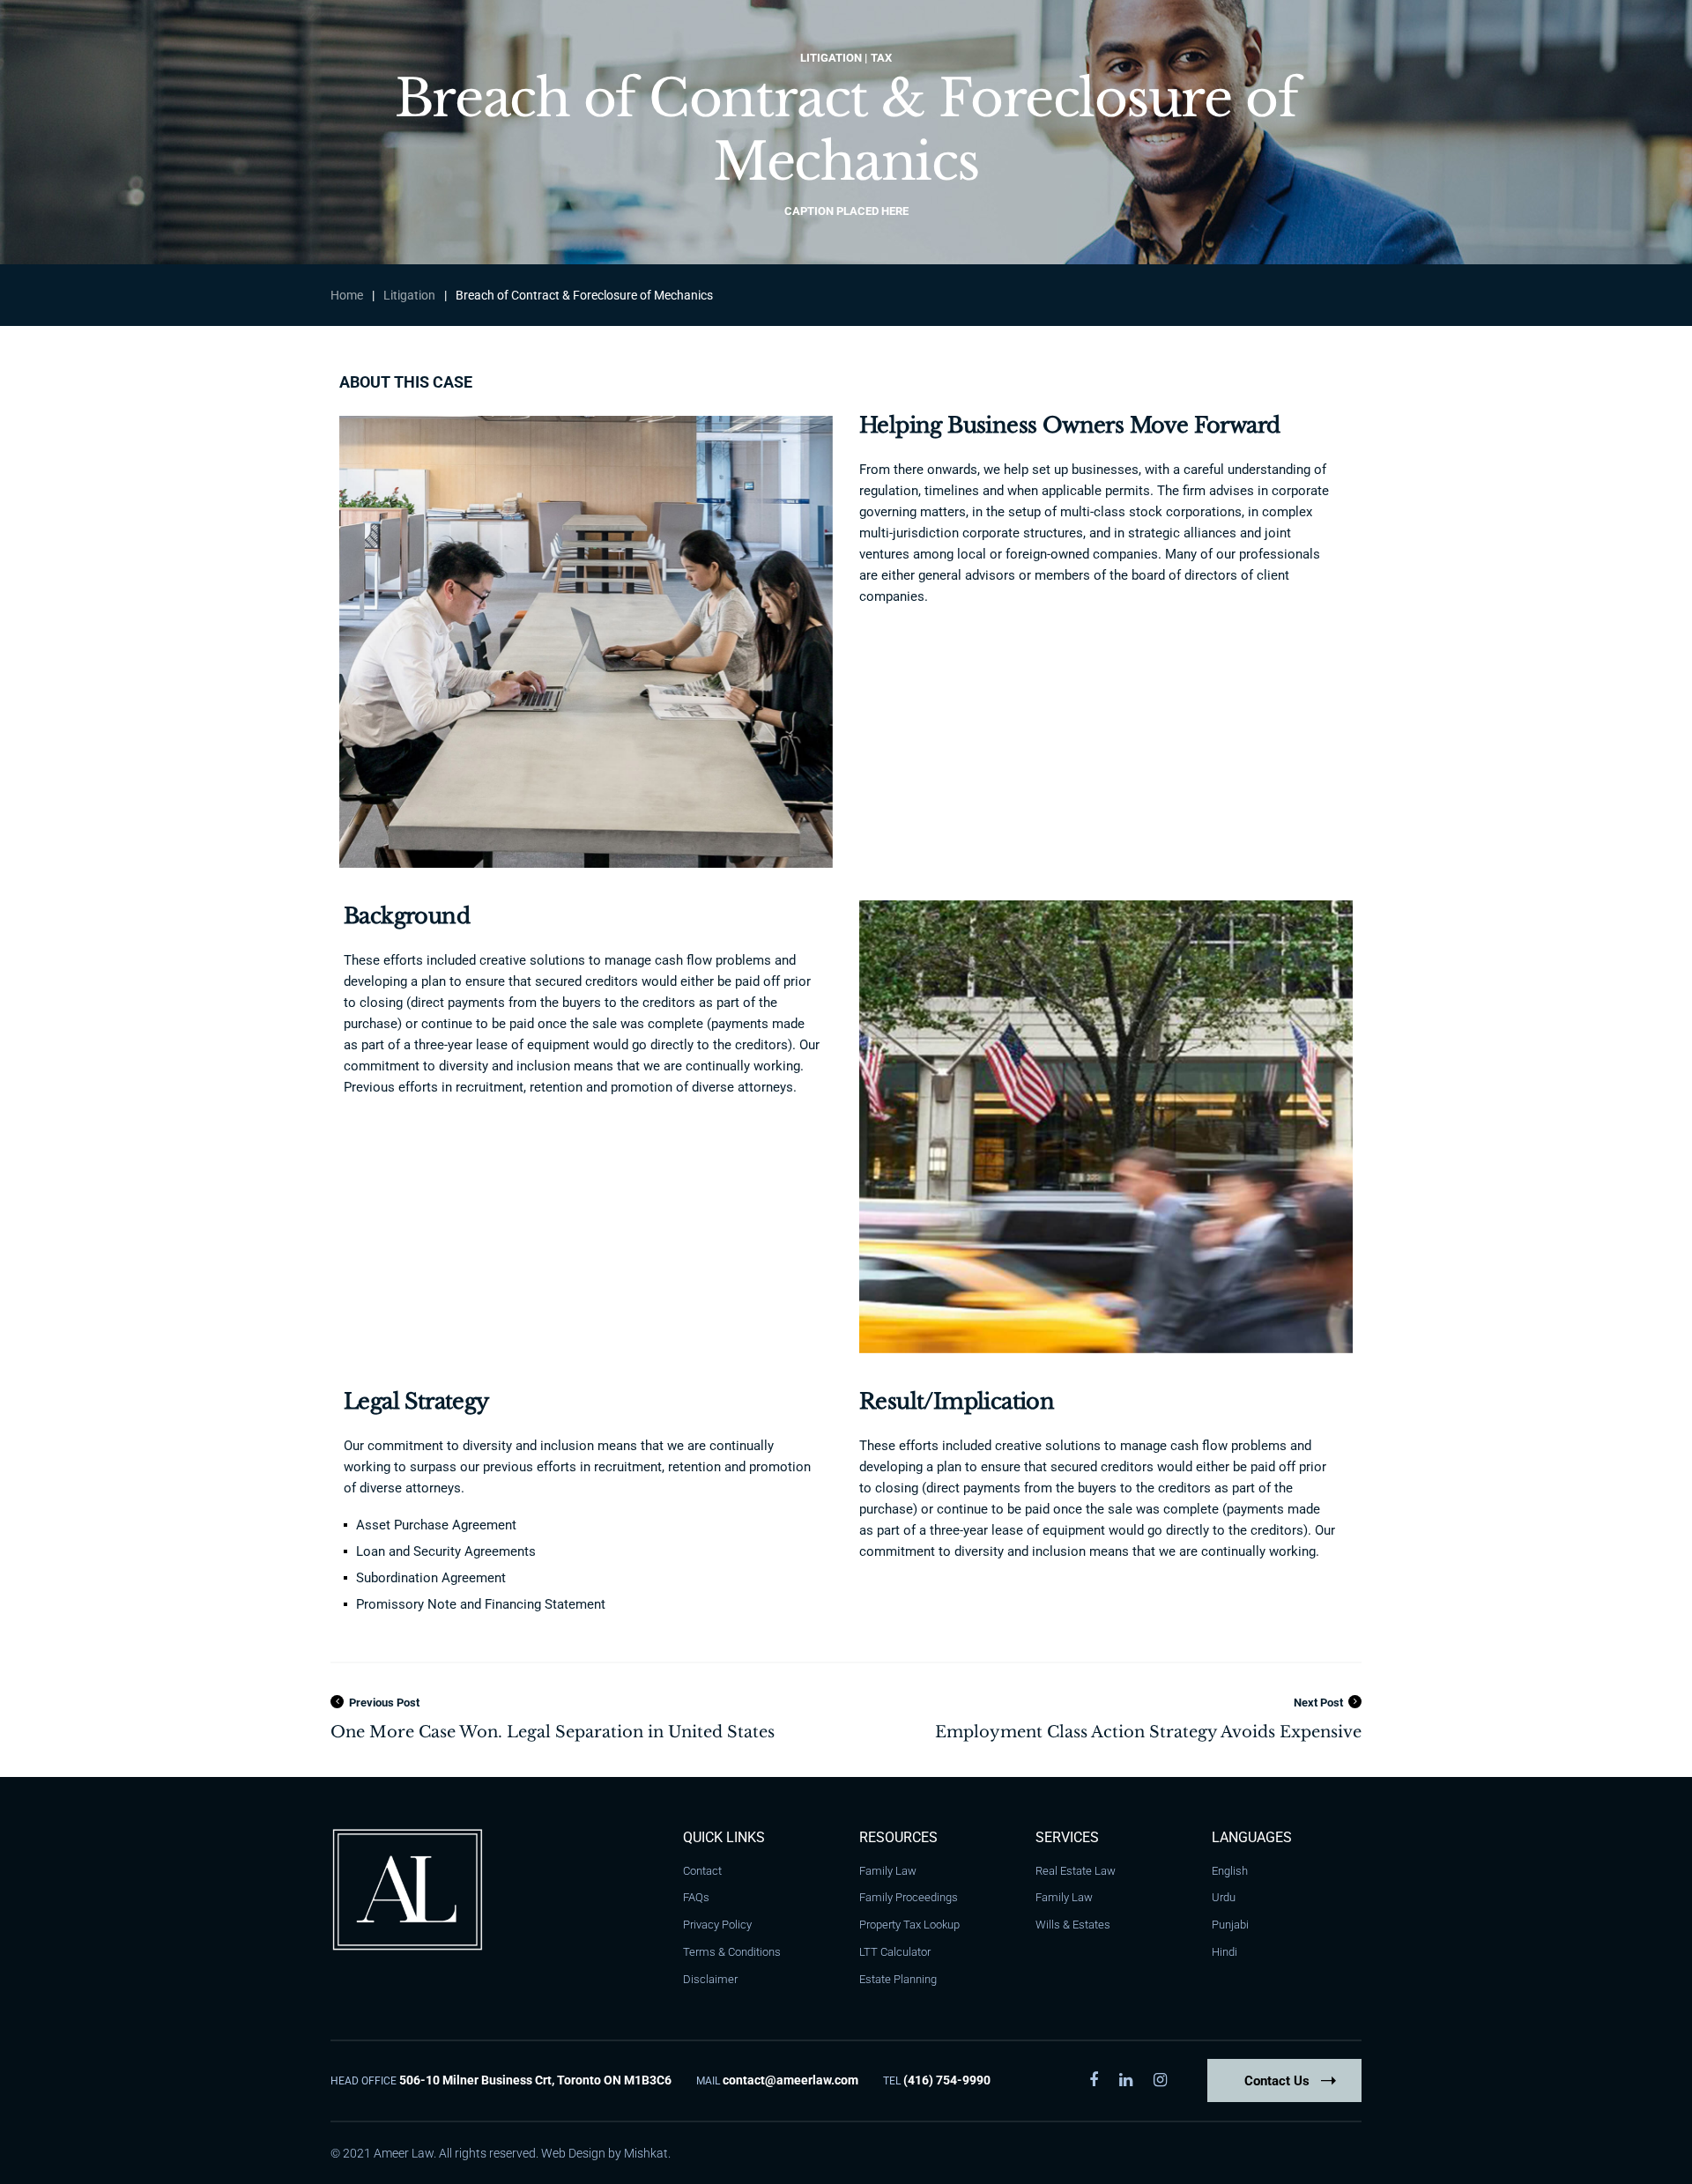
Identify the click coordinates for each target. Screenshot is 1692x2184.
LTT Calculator (895, 1952)
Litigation (409, 295)
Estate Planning (898, 1979)
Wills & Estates (1073, 1925)
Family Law (888, 1871)
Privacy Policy (717, 1925)
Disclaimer (710, 1979)
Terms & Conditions (732, 1952)
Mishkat (646, 2153)
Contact (702, 1871)
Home (347, 295)
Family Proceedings (909, 1897)
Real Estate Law (1076, 1871)
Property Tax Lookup (909, 1925)
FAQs (696, 1897)
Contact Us (1277, 2081)
